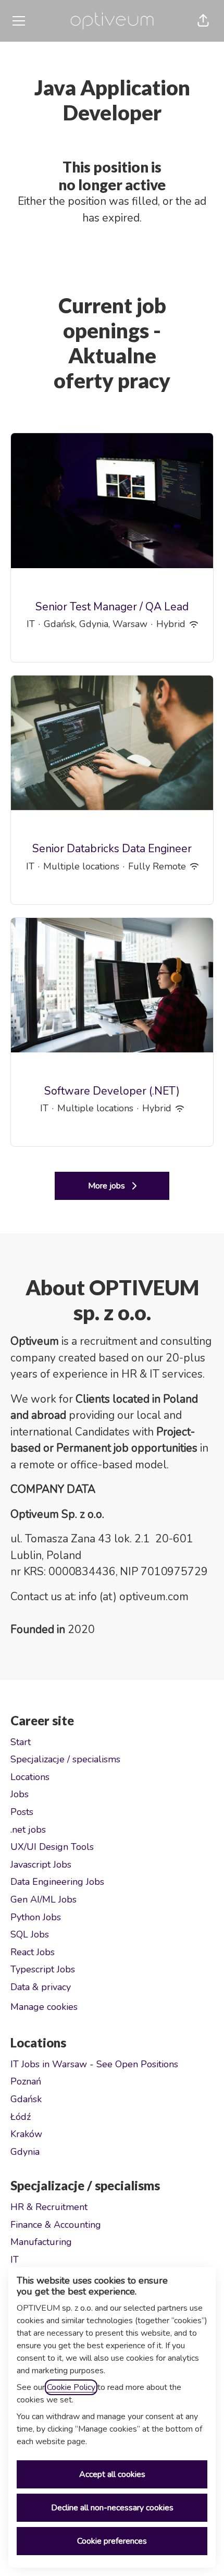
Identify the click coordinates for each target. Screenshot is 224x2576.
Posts (22, 1812)
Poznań (26, 2081)
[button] (203, 21)
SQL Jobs (30, 1934)
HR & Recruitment (49, 2207)
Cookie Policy (71, 2387)
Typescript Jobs (43, 1969)
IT (15, 2260)
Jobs (20, 1794)
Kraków (26, 2134)
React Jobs (33, 1952)
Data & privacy (41, 1987)
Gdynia (25, 2152)
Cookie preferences (112, 2541)
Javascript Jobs (41, 1864)
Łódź (21, 2117)
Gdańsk (26, 2099)
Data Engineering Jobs (57, 1882)
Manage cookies (44, 2007)
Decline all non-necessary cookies (112, 2508)
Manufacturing (41, 2242)
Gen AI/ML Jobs (43, 1899)
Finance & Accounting (56, 2225)
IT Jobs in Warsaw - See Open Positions (94, 2064)
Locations (30, 1777)
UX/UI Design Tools (52, 1847)
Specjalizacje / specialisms (65, 1759)
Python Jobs (36, 1917)
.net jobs (28, 1830)
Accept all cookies (112, 2474)
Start (21, 1742)
